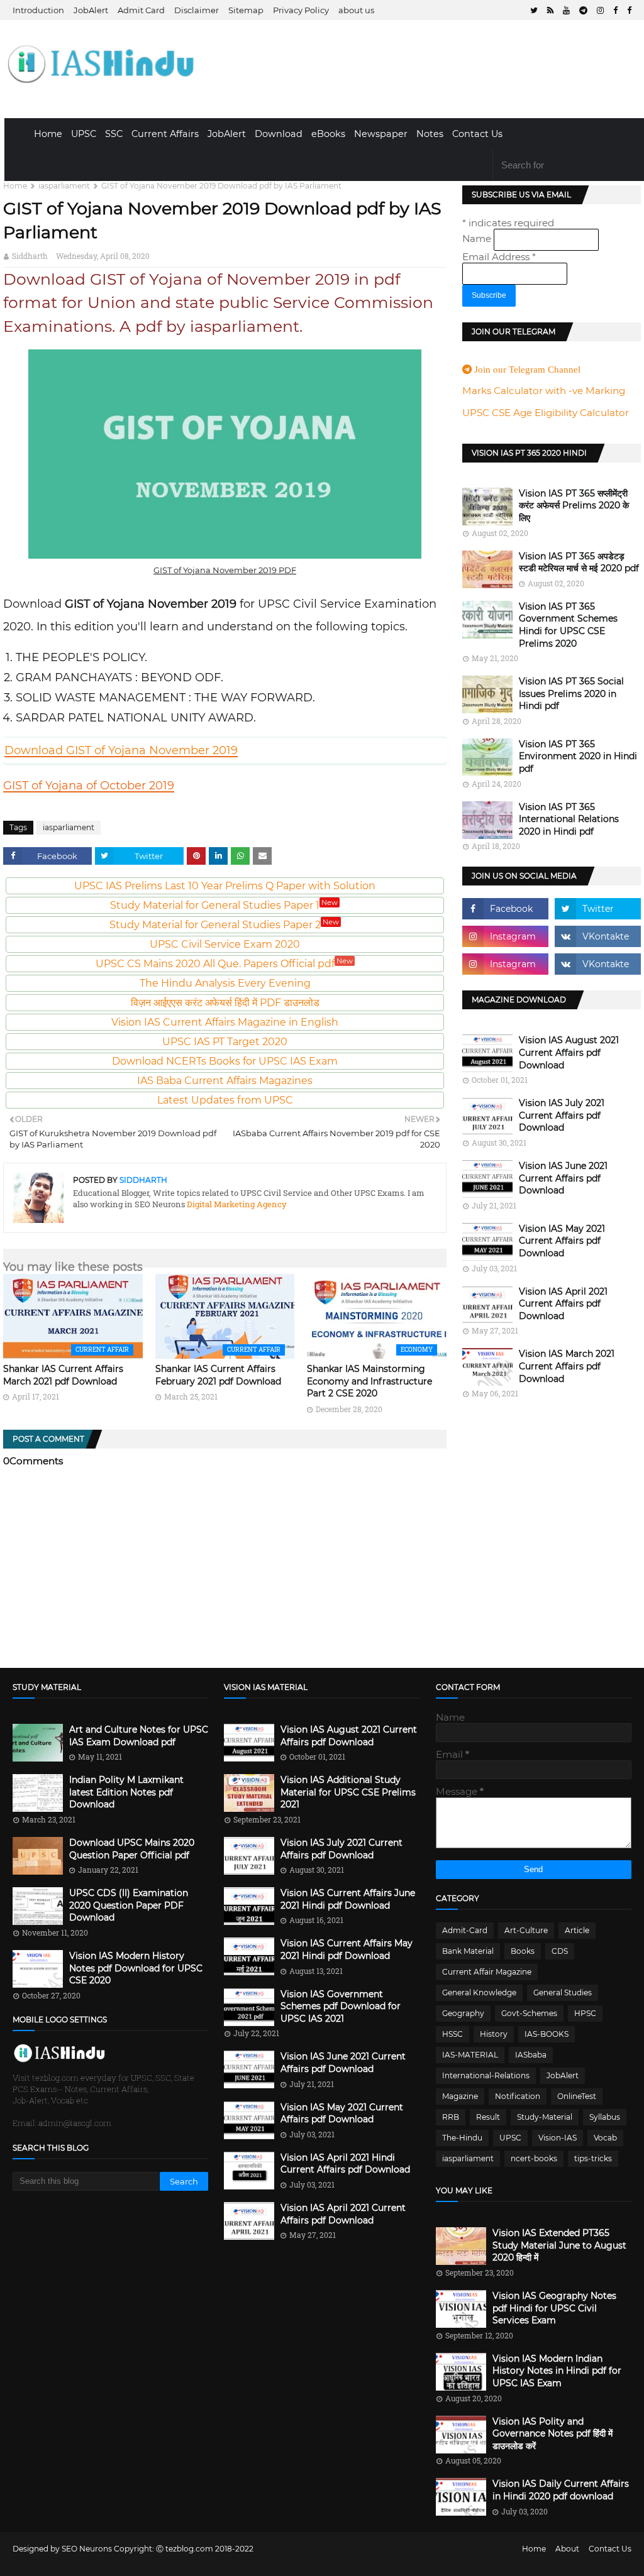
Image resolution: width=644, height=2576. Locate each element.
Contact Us (477, 134)
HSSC (452, 2034)
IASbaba (531, 2055)
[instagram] (600, 10)
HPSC (585, 2013)
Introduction (38, 10)
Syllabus (605, 2117)
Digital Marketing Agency (236, 1204)
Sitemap (246, 10)
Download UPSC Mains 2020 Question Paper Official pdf (132, 1849)
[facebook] (615, 10)
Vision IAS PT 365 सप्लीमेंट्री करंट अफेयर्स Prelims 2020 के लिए (574, 506)
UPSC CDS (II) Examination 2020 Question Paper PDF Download (129, 1905)
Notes (430, 134)
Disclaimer (197, 10)
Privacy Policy (301, 10)
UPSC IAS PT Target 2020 (225, 1042)
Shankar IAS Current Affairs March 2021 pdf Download (63, 1375)
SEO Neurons (87, 2549)
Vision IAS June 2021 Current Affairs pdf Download (563, 1178)
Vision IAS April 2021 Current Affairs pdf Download (563, 1304)
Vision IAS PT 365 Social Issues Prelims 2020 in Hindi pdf (571, 693)
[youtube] (566, 10)
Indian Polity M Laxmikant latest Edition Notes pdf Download (126, 1792)
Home (48, 134)
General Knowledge (479, 1992)
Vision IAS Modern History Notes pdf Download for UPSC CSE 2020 (136, 1968)
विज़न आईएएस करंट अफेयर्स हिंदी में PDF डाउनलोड (225, 1003)
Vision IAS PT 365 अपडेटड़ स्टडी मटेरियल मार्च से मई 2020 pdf (579, 562)
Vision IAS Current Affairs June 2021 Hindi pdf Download (348, 1899)
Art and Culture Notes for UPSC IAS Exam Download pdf (139, 1736)
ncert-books (534, 2158)
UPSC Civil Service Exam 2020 (225, 944)
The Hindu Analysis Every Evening (225, 983)
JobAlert (91, 10)
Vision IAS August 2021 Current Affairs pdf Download (569, 1052)
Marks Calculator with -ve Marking (544, 391)
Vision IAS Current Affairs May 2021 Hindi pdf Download (347, 1949)
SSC (114, 134)
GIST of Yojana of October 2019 (89, 786)
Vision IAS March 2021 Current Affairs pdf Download (567, 1366)
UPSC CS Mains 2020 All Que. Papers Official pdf (224, 964)
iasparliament (64, 186)
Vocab (605, 2138)
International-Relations (486, 2075)
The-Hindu (462, 2138)
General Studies (563, 1992)
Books (523, 1951)
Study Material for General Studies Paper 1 (224, 905)
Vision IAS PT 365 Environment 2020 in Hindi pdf (578, 756)
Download (279, 134)
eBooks (328, 134)
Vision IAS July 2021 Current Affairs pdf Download (562, 1115)
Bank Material (468, 1951)
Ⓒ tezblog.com (186, 2549)
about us (356, 10)
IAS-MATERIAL (470, 2055)
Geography (463, 2013)
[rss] (550, 10)
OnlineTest (577, 2096)
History (494, 2034)
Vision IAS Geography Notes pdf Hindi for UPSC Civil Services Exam (554, 2308)
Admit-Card (465, 1930)
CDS (560, 1951)
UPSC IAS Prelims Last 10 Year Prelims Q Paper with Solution (225, 886)
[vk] (598, 936)
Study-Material (545, 2117)
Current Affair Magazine (487, 1972)
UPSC (84, 134)
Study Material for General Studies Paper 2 (224, 925)
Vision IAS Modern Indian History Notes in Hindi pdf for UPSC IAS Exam (557, 2371)
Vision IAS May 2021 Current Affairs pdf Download (562, 1241)
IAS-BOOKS (547, 2034)
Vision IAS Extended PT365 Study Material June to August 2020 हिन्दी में (559, 2245)
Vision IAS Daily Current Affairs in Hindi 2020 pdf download (561, 2490)
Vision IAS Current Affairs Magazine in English (225, 1022)
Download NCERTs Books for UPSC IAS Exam (225, 1061)
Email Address (499, 257)
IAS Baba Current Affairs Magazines (225, 1081)
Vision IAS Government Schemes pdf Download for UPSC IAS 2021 (341, 2006)
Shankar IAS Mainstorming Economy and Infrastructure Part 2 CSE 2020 (369, 1381)
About (567, 2549)
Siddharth (30, 256)
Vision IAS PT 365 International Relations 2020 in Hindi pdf (569, 819)
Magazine (460, 2096)
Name (478, 238)
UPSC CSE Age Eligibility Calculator (546, 413)
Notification (518, 2096)
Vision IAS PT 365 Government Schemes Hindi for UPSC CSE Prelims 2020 (568, 625)
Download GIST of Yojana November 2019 (121, 750)
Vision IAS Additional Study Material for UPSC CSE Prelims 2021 (348, 1792)
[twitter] (534, 10)
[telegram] (583, 10)
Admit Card (141, 10)
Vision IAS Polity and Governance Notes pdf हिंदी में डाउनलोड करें (552, 2434)
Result (488, 2117)
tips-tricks (593, 2158)
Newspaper (381, 134)
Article (577, 1930)
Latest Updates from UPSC (225, 1100)
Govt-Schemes (529, 2013)
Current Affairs (165, 134)
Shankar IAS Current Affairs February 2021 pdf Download (218, 1375)
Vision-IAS (558, 2138)
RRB (451, 2117)
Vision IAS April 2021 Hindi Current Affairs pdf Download (345, 2164)
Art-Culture (526, 1930)
